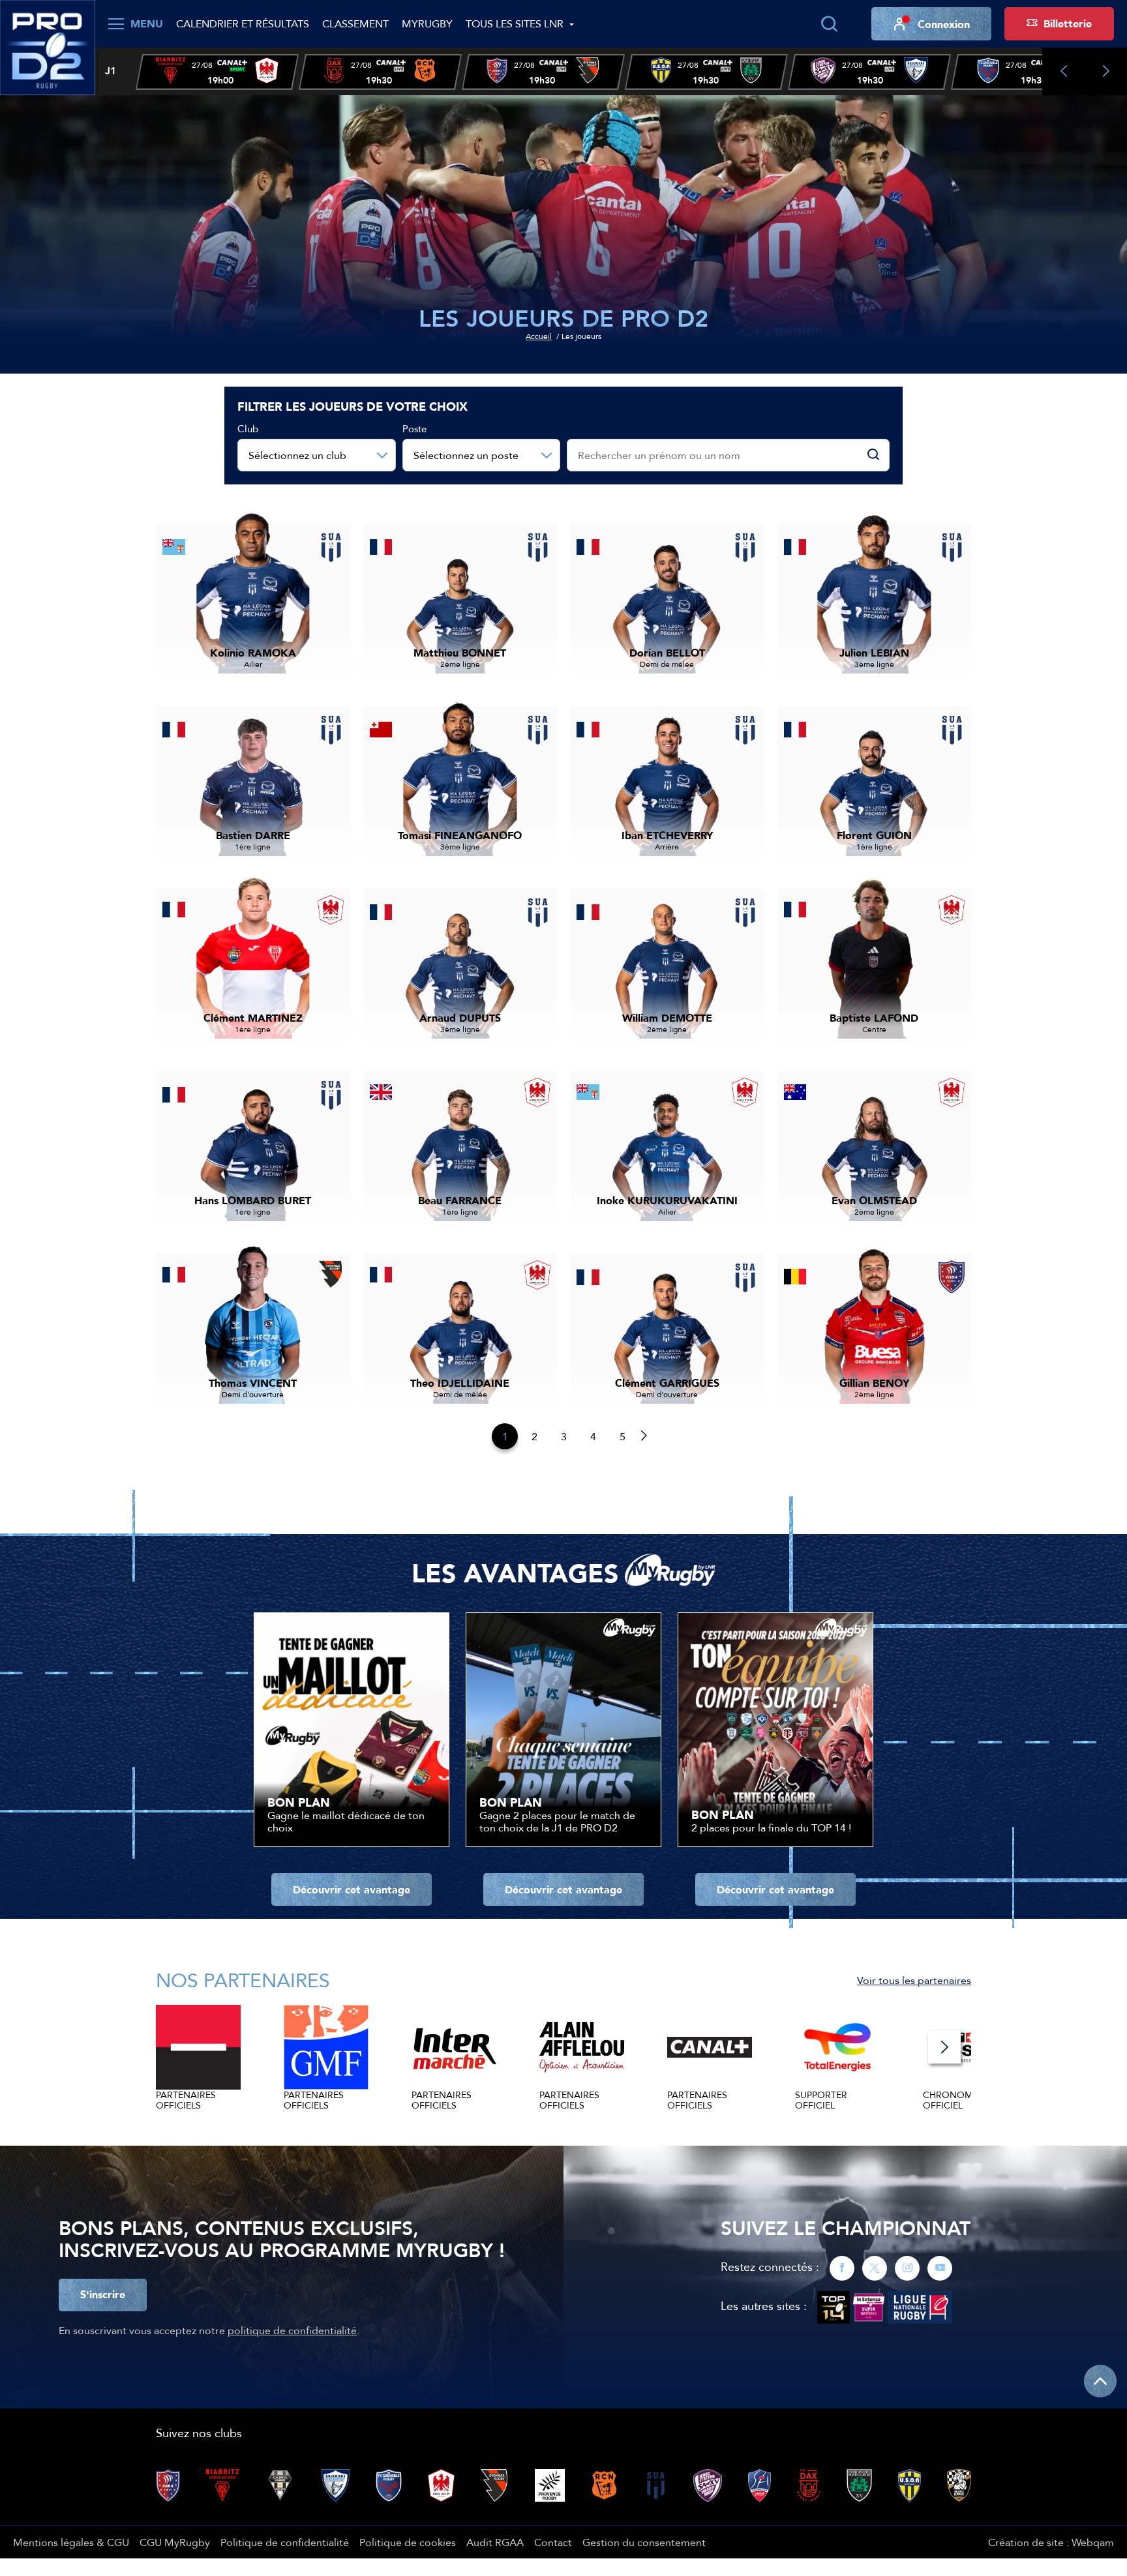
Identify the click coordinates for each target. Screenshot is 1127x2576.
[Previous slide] (1063, 71)
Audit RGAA (495, 2542)
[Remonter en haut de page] (1100, 2381)
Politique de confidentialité (285, 2542)
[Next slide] (1106, 71)
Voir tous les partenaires (914, 1980)
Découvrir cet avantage (352, 1889)
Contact (553, 2542)
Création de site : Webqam (1051, 2542)
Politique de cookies (408, 2542)
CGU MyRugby (175, 2542)
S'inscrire (103, 2294)
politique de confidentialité (292, 2330)
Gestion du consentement (644, 2542)
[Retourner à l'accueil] (48, 46)
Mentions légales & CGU (71, 2542)
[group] (217, 72)
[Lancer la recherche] (829, 24)
